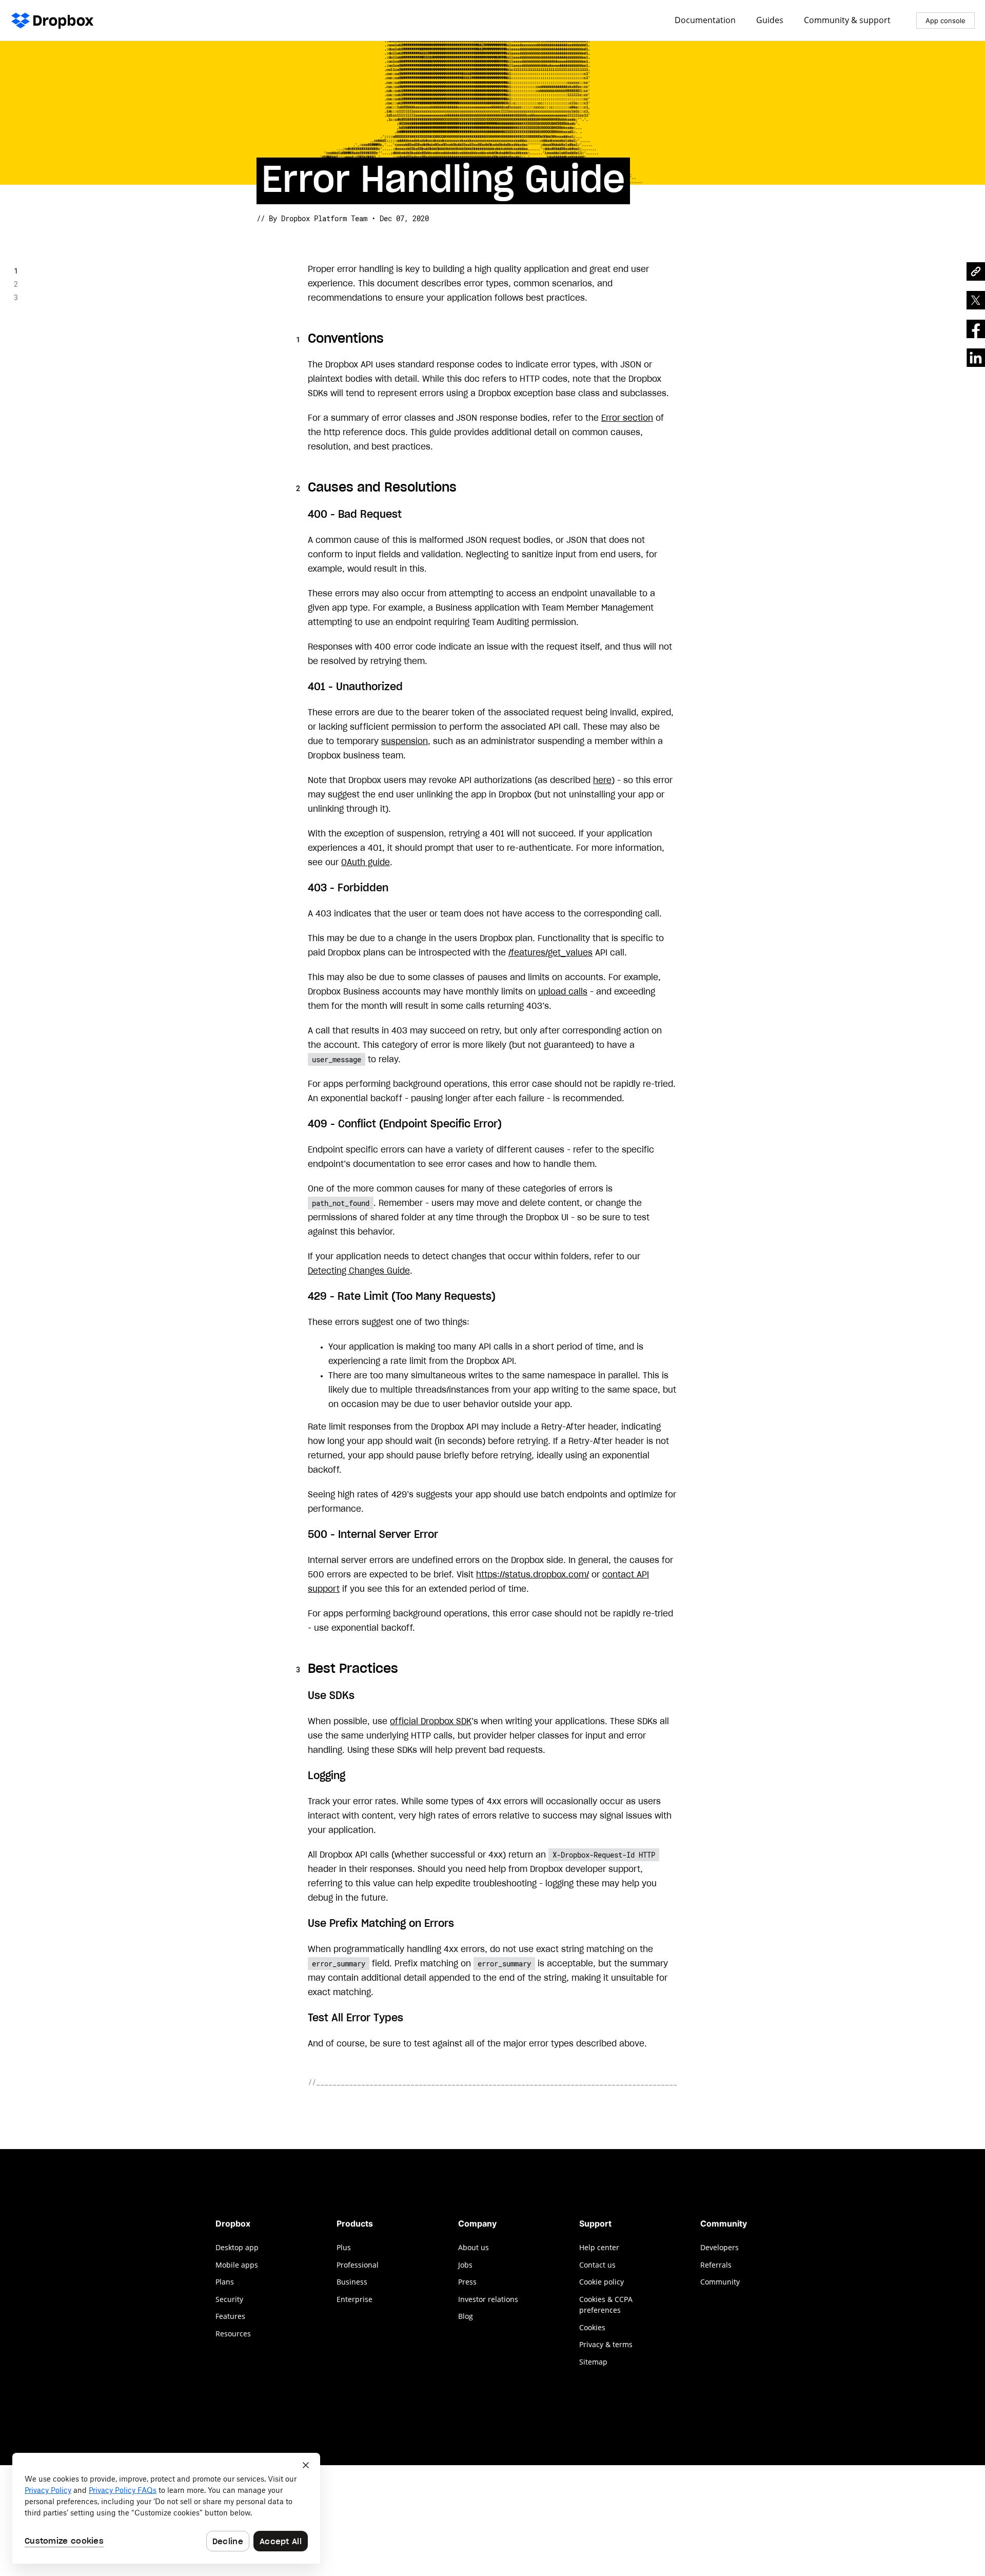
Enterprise (354, 2299)
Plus (344, 2247)
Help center (599, 2247)
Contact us (597, 2265)
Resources (233, 2334)
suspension (405, 741)
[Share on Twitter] (976, 300)
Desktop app (237, 2247)
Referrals (716, 2265)
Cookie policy (602, 2282)
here (602, 780)
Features (230, 2316)
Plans (225, 2282)
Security (229, 2299)
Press (467, 2282)
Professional (358, 2265)
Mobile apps (237, 2265)
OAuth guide (366, 863)
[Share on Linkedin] (976, 358)
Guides (770, 21)
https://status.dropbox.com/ (533, 1575)
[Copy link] (976, 271)
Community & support (847, 21)
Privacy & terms (606, 2344)
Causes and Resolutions (71, 284)
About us (474, 2247)
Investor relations (488, 2299)
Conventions (48, 271)
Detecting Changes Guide (359, 1271)
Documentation (705, 21)
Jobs (465, 2265)
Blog (466, 2316)
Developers (720, 2247)
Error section (627, 418)
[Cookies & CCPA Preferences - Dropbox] (166, 2508)
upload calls (563, 992)
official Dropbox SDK (431, 1722)
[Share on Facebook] (976, 329)
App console (945, 21)
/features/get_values (550, 953)
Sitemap (593, 2362)
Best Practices (54, 297)
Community (720, 2282)
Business (352, 2282)
